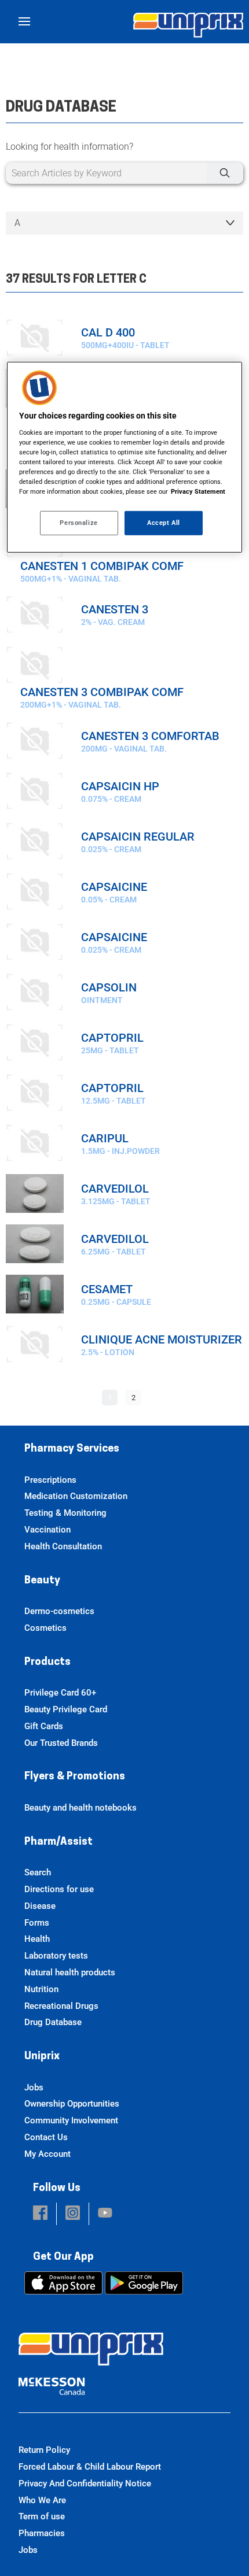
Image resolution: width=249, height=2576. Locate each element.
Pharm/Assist (58, 1842)
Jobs (34, 2088)
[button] (40, 2214)
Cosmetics (45, 1628)
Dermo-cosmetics (59, 1611)
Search (38, 1872)
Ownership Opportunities (72, 2104)
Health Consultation (63, 1546)
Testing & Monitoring (65, 1513)
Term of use (42, 2516)
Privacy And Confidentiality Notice (85, 2484)
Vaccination (47, 1530)
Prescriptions (50, 1480)
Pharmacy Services (72, 1449)
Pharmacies (42, 2533)
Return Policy (44, 2450)
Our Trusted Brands (61, 1743)
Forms (37, 1923)
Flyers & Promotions (75, 1777)
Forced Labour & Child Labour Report (90, 2467)
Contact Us (46, 2137)
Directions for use (59, 1889)
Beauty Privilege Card (66, 1709)
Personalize (78, 523)
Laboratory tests (56, 1956)
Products (47, 1663)
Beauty (42, 1581)
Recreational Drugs (61, 2006)
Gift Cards (44, 1726)
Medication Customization (76, 1496)
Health (37, 1939)
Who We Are (42, 2500)
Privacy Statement (198, 491)
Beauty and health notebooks (80, 1808)
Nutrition (41, 1989)
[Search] (225, 173)
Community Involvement (71, 2120)
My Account (47, 2154)
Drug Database (53, 2022)
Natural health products (70, 1972)
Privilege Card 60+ (60, 1693)
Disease (40, 1906)
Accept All (164, 523)
